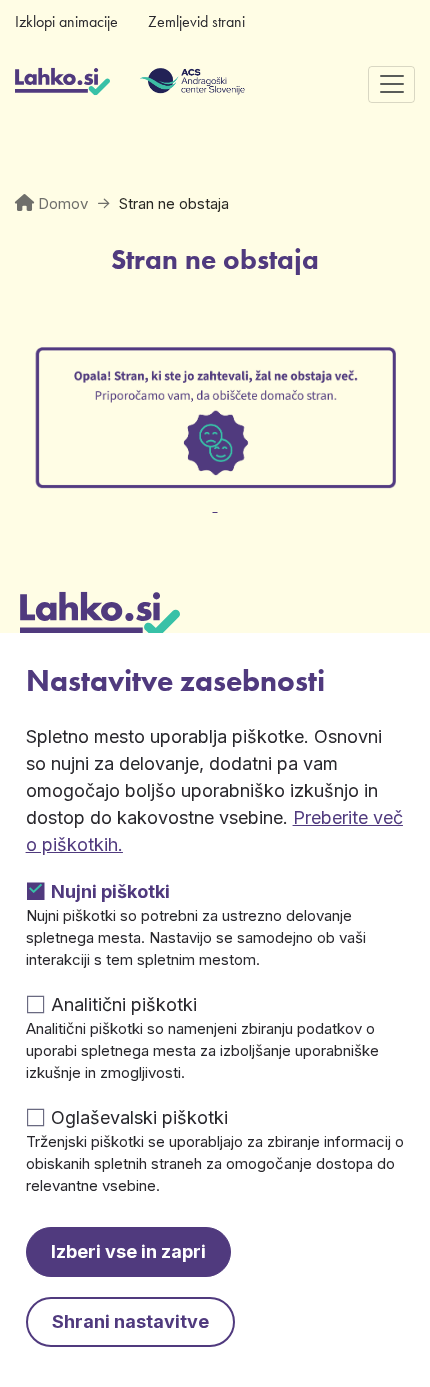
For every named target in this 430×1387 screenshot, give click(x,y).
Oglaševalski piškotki (139, 1117)
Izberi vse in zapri (128, 1251)
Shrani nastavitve (130, 1321)
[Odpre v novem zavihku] (215, 493)
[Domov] (62, 84)
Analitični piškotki (124, 1004)
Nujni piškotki (110, 891)
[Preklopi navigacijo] (391, 84)
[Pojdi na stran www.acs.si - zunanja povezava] (162, 84)
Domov (63, 203)
